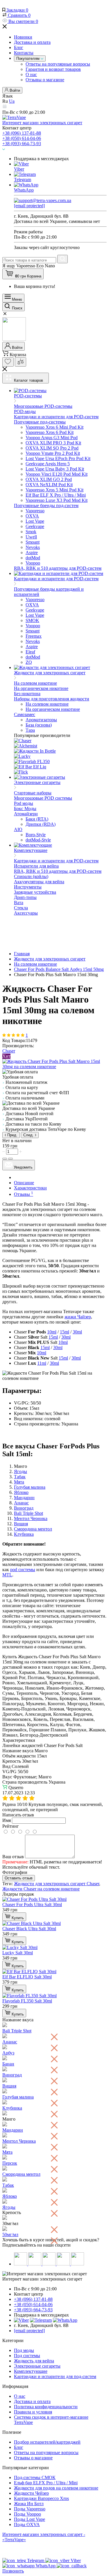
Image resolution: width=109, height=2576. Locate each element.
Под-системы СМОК (35, 2477)
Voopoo (33, 563)
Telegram (23, 180)
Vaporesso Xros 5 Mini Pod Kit (54, 490)
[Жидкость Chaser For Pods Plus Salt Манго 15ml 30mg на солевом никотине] (54, 1067)
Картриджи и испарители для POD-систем (56, 417)
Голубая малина (30, 1487)
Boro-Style (36, 835)
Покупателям (28, 58)
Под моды (24, 2350)
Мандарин (24, 1498)
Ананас (21, 1503)
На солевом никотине (35, 683)
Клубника (24, 1534)
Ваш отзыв (13, 1857)
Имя (7, 1820)
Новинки (23, 37)
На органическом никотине (41, 688)
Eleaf (30, 652)
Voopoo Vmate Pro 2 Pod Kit (53, 453)
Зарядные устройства (35, 892)
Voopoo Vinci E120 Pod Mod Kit (57, 474)
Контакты (24, 53)
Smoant (33, 542)
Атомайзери (26, 814)
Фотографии (15, 1872)
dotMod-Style (38, 840)
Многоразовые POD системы (43, 798)
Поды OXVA (27, 2524)
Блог (19, 47)
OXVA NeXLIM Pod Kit (49, 485)
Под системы (27, 2356)
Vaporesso (35, 511)
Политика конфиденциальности (46, 2407)
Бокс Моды (25, 809)
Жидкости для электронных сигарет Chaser (57, 1884)
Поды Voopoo (27, 2514)
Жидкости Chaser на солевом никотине (41, 1889)
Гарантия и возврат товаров (53, 69)
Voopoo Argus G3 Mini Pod (52, 438)
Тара (30, 730)
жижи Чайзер (78, 1317)
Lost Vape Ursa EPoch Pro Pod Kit (58, 458)
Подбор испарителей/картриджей (47, 2442)
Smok (31, 532)
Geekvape (35, 526)
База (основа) (39, 725)
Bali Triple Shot (28, 1513)
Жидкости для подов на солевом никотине (56, 2488)
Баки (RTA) (37, 819)
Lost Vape (35, 521)
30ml (77, 1332)
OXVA (32, 516)
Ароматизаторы (41, 720)
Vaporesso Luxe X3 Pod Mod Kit (57, 500)
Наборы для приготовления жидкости (52, 699)
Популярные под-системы (40, 422)
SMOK (32, 620)
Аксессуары (26, 913)
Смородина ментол (33, 1529)
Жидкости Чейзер (31, 2493)
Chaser (9, 1051)
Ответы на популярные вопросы (58, 64)
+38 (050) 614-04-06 (22, 138)
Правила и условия (33, 2412)
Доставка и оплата (32, 42)
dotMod (33, 558)
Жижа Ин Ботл (29, 2504)
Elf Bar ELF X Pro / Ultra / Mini (56, 495)
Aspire (32, 552)
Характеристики (30, 1188)
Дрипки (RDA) (41, 824)
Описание (24, 1183)
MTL (7, 1575)
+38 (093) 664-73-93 (22, 144)
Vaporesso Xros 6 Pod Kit (50, 432)
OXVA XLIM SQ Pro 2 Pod (52, 448)
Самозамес (25, 714)
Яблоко (21, 1492)
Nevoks (33, 547)
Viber (19, 169)
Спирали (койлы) (31, 876)
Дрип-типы (25, 897)
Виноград (24, 1508)
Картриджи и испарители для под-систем (55, 2376)
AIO (18, 829)
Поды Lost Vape (30, 2519)
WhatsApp (24, 190)
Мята (19, 1482)
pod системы (23, 1570)
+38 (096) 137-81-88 (22, 133)
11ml (42, 1363)
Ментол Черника (31, 1518)
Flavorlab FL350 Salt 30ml (27, 2001)
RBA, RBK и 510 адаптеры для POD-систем (58, 568)
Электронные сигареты (37, 2366)
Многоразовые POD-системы (43, 406)
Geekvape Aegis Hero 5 (48, 464)
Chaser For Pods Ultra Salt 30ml (32, 1904)
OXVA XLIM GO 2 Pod (49, 479)
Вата (19, 903)
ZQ (29, 662)
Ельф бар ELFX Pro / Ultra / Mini (46, 2483)
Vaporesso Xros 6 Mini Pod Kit (54, 427)
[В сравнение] (10, 1159)
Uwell (31, 537)
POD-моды (25, 411)
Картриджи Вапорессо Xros (41, 2498)
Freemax (34, 636)
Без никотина (27, 694)
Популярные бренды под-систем (46, 505)
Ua (12, 101)
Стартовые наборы (33, 793)
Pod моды (24, 803)
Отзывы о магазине (45, 80)
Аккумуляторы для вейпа (39, 882)
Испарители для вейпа (36, 866)
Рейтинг (11, 1826)
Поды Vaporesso (30, 2509)
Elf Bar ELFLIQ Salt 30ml (27, 1977)
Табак (20, 1477)
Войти (14, 90)
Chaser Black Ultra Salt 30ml (29, 1929)
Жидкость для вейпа (34, 2361)
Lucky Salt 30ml (18, 1953)
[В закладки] (5, 1159)
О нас (31, 74)
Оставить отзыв (19, 1878)
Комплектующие (31, 2371)
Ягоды (20, 1471)
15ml (65, 1332)
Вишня (21, 1524)
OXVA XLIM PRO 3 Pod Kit (53, 443)
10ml (52, 1332)
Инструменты (28, 887)
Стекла (21, 908)
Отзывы (24, 1194)
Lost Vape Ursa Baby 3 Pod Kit (55, 469)
